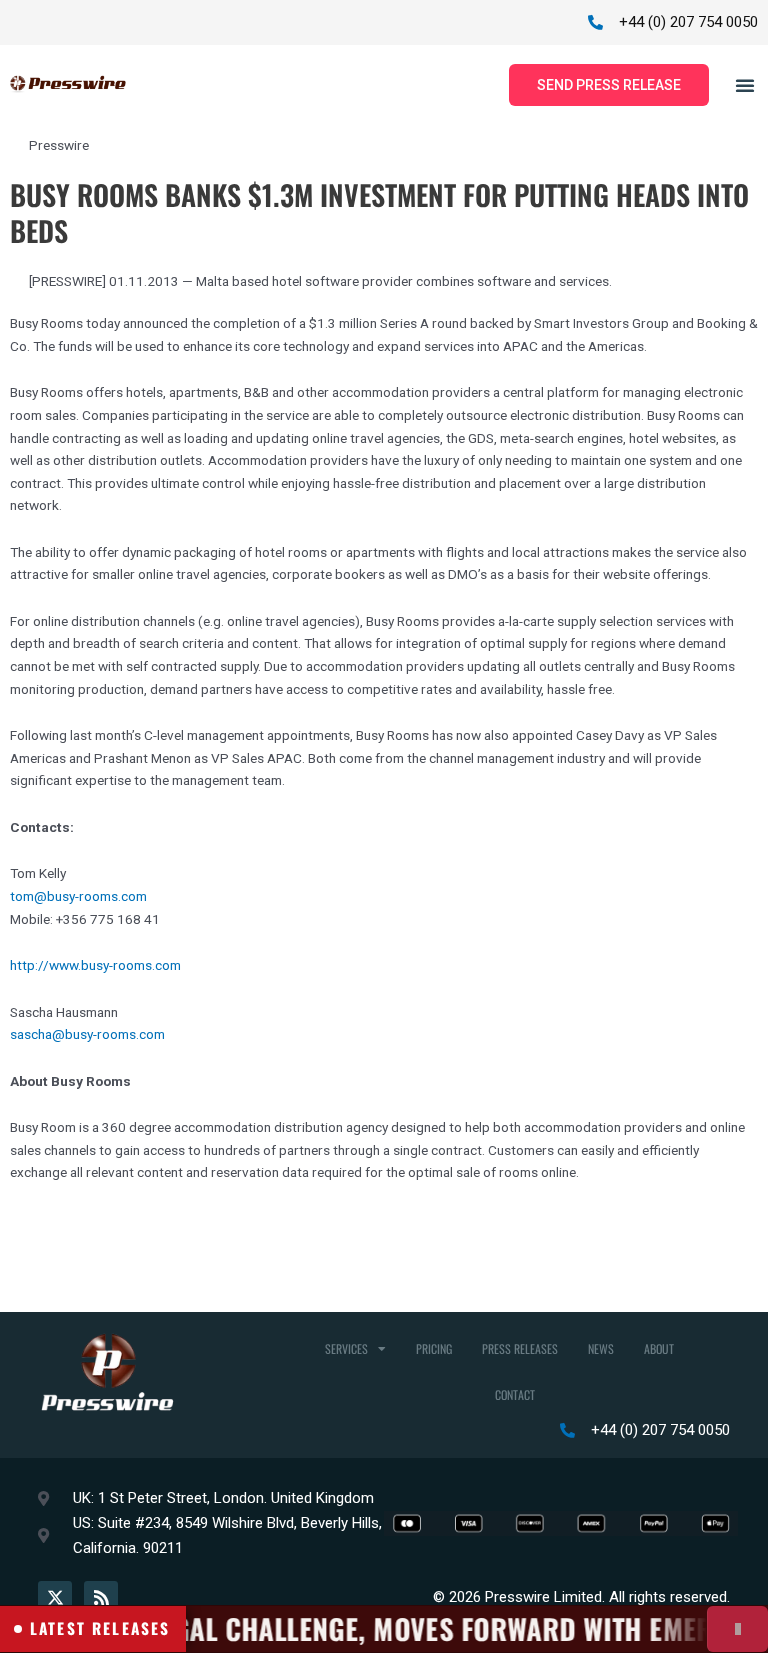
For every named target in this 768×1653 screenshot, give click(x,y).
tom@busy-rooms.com (78, 896)
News (601, 1348)
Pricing (434, 1348)
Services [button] (346, 1348)
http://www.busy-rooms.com (95, 965)
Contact (515, 1394)
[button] (745, 85)
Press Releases (520, 1348)
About (659, 1348)
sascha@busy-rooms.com (87, 1034)
